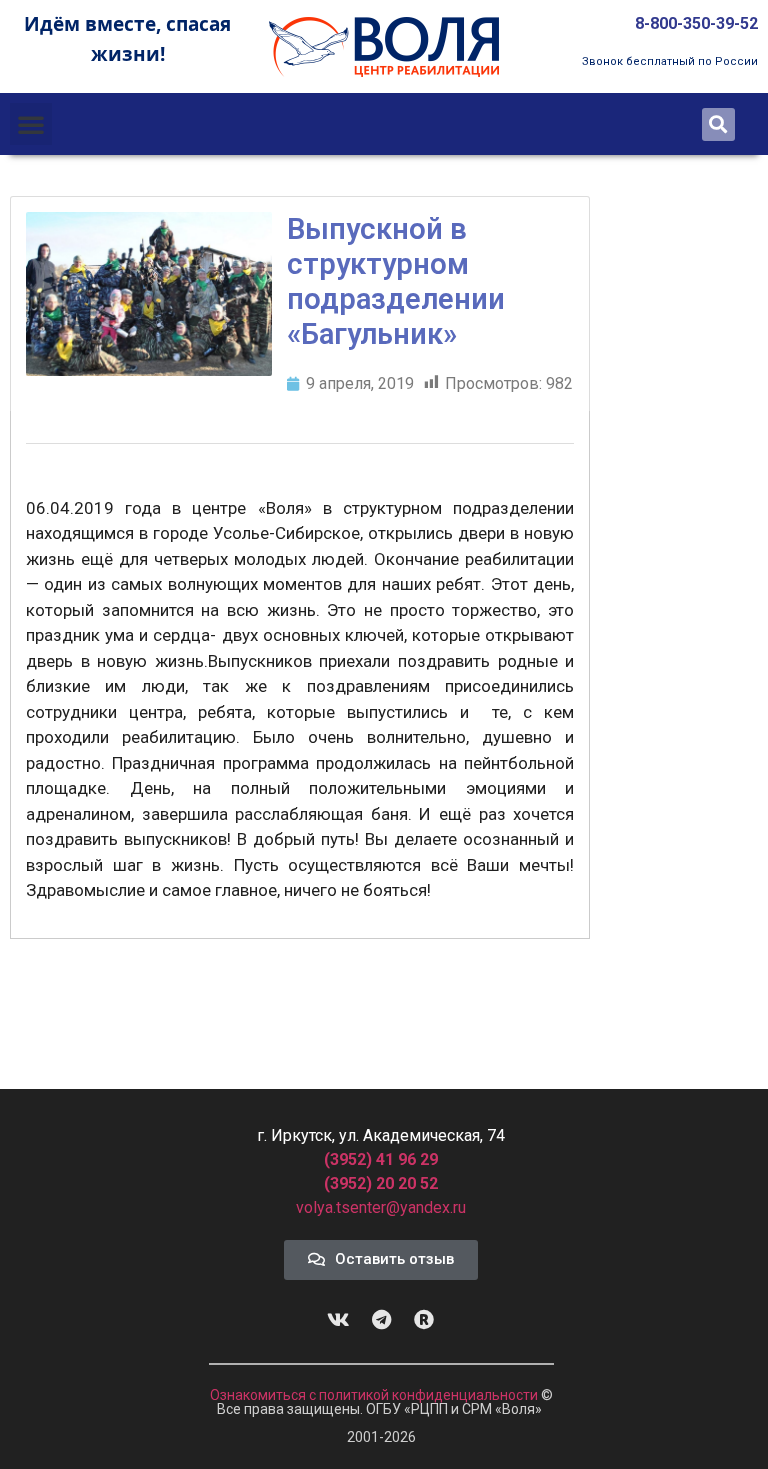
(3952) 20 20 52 (381, 1183)
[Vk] (338, 1320)
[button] (31, 124)
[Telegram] (381, 1320)
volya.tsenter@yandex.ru (381, 1207)
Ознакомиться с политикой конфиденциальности (375, 1395)
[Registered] (424, 1320)
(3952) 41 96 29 (381, 1159)
